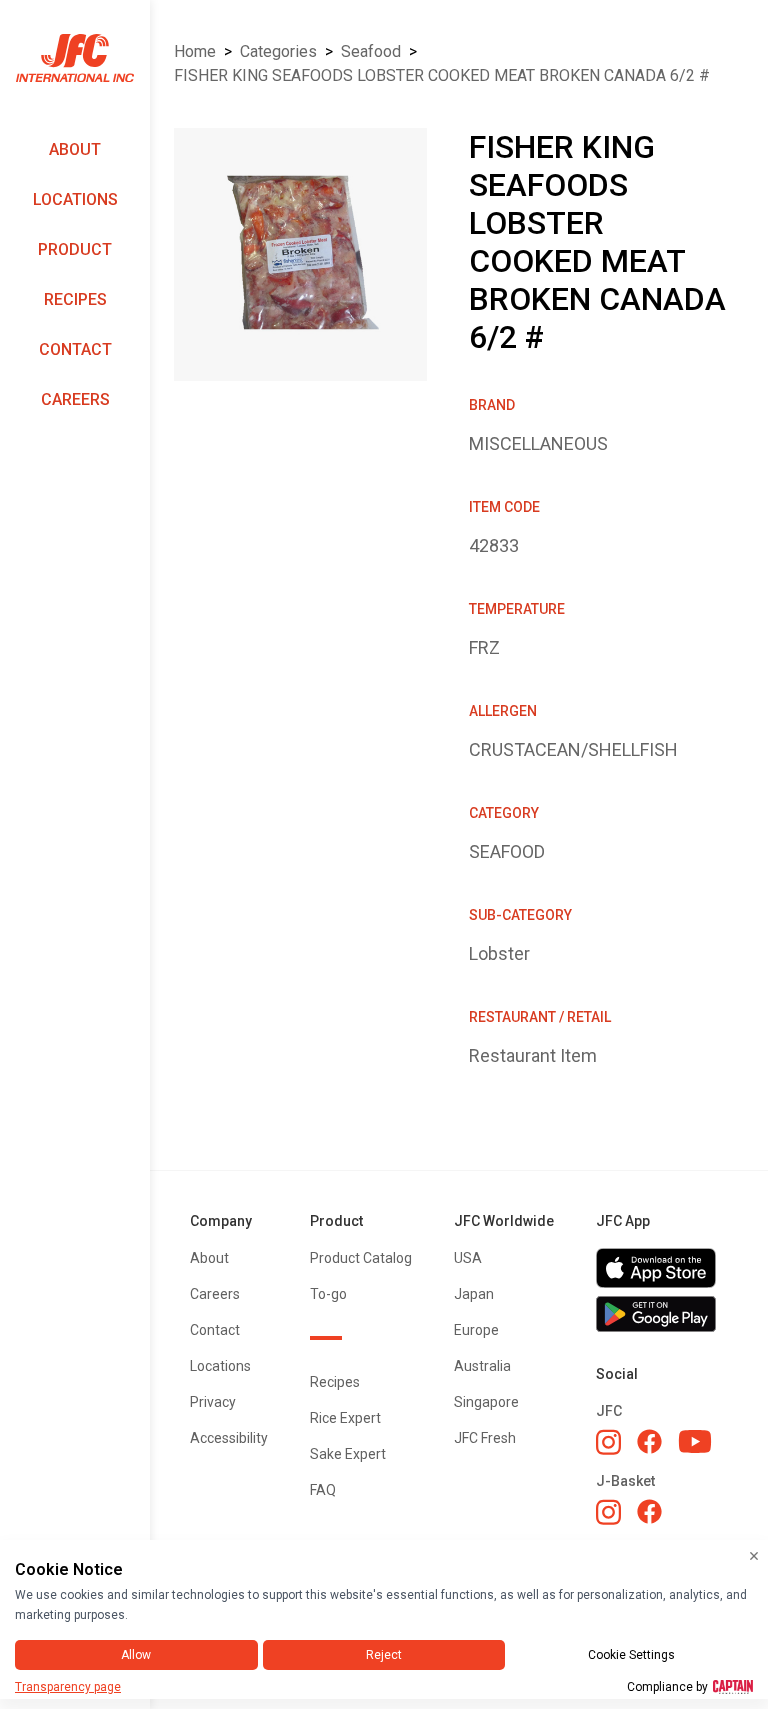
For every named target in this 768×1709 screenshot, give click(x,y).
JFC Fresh (485, 1438)
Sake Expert (348, 1454)
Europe (476, 1330)
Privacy (213, 1402)
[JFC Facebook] (649, 1441)
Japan (474, 1294)
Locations (75, 199)
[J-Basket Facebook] (649, 1511)
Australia (482, 1366)
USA (468, 1258)
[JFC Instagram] (608, 1442)
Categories (278, 51)
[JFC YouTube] (695, 1441)
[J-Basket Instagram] (608, 1512)
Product (75, 249)
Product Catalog (361, 1258)
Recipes (75, 299)
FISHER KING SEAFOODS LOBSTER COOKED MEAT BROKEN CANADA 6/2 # (442, 75)
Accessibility (229, 1438)
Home (195, 51)
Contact (75, 349)
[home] (75, 58)
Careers (75, 399)
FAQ (323, 1490)
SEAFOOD (371, 51)
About (75, 149)
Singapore (486, 1402)
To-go (328, 1294)
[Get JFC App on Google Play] (662, 1314)
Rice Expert (345, 1418)
